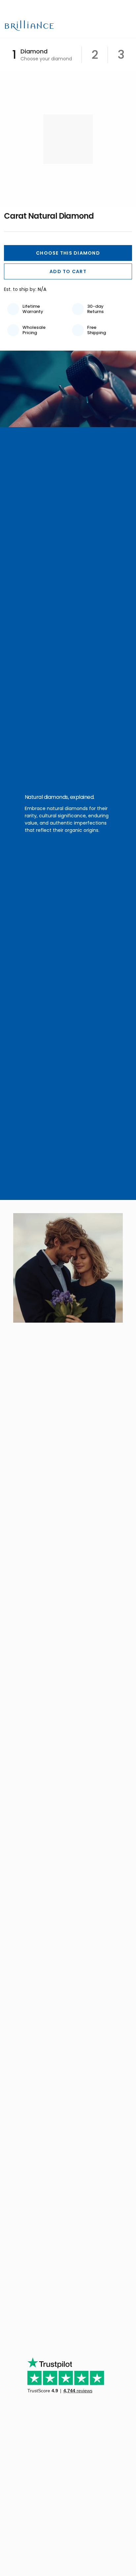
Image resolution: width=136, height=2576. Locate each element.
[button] (68, 253)
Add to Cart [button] (68, 271)
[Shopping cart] (116, 26)
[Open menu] (127, 26)
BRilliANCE (30, 26)
